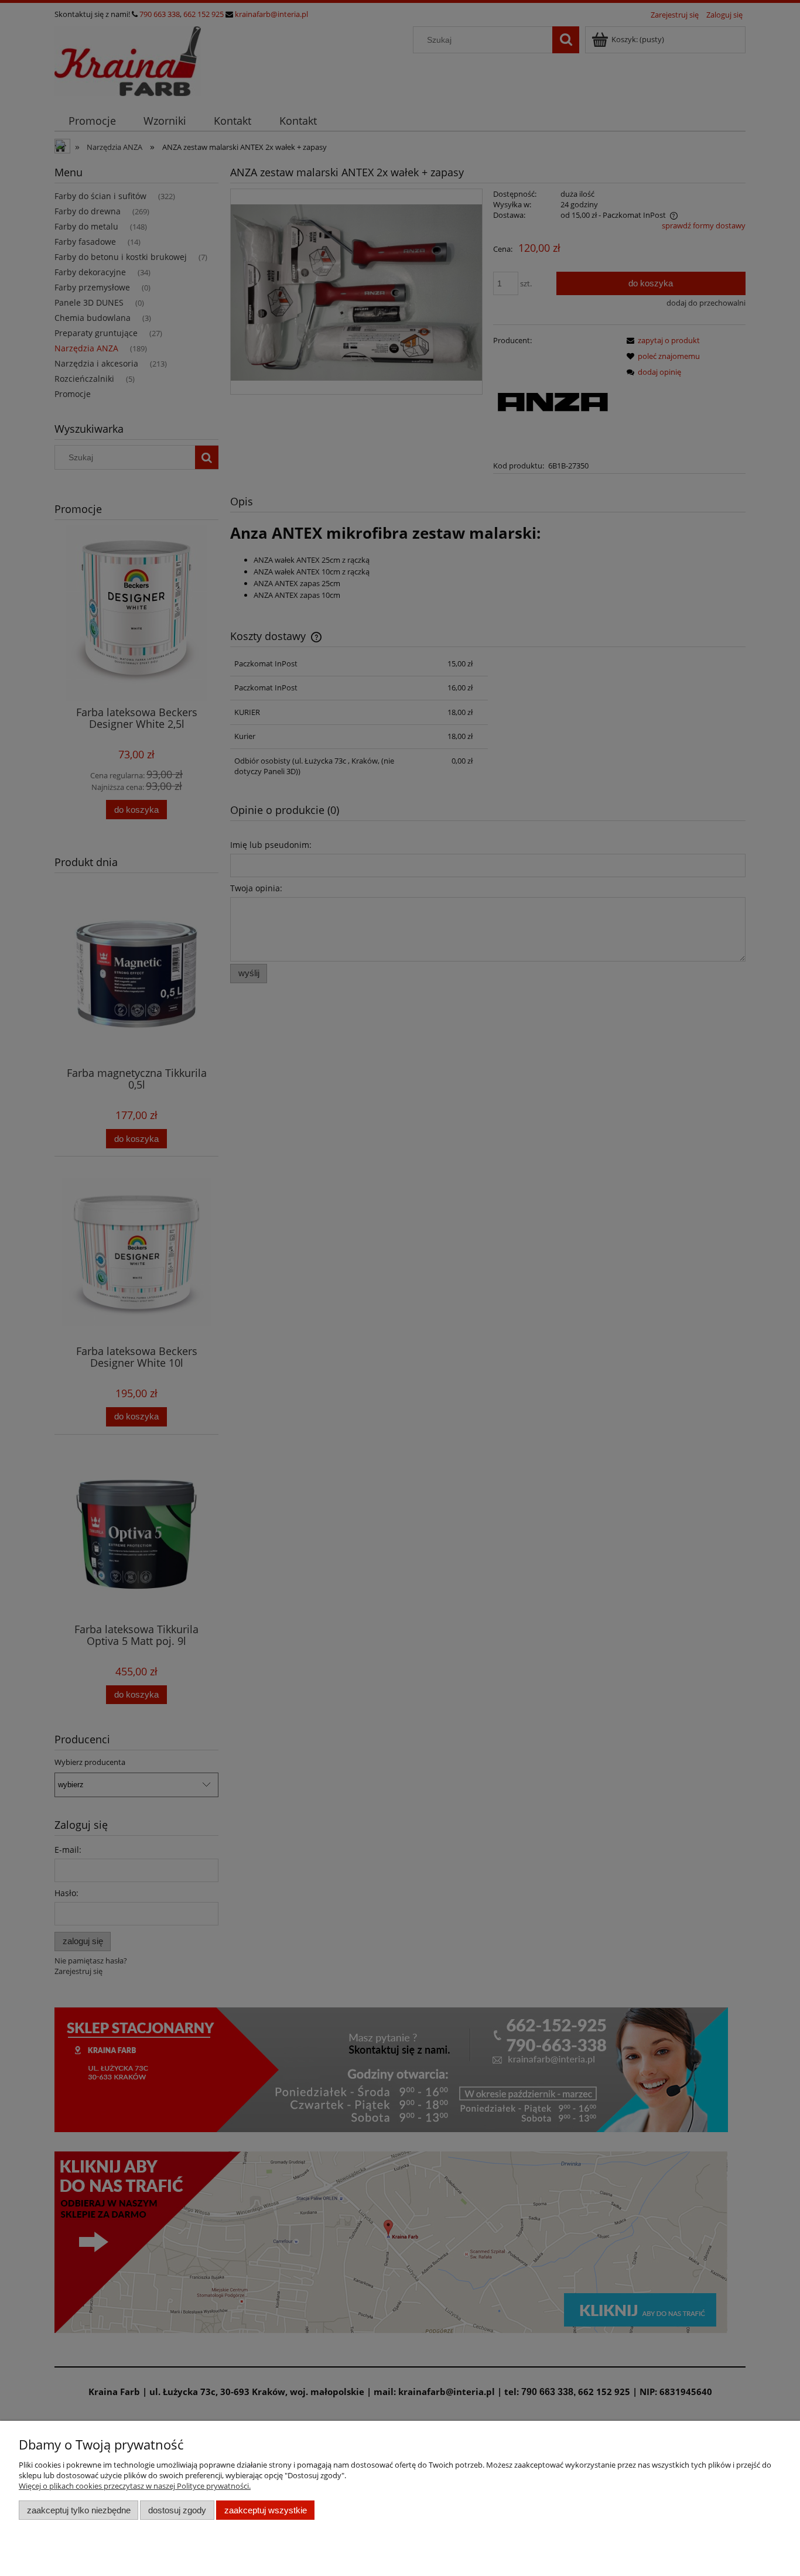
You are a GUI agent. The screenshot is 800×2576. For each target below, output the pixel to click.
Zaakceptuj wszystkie (266, 2510)
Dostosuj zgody (177, 2510)
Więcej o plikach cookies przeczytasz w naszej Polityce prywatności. (135, 2486)
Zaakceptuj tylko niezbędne (79, 2510)
